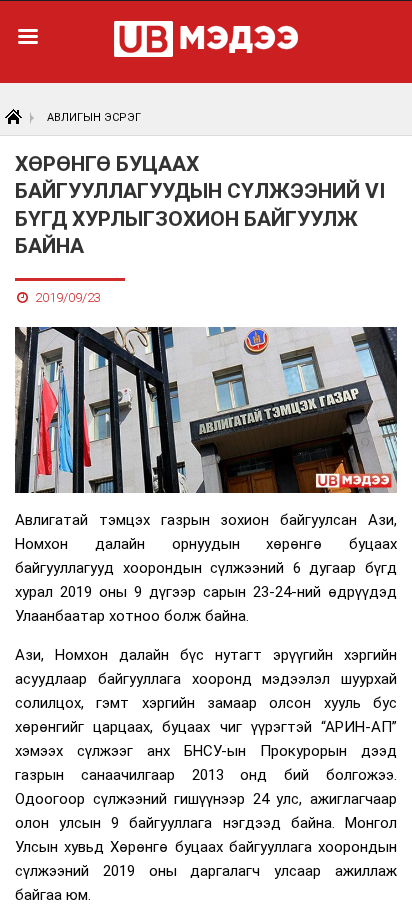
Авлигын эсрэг (94, 117)
